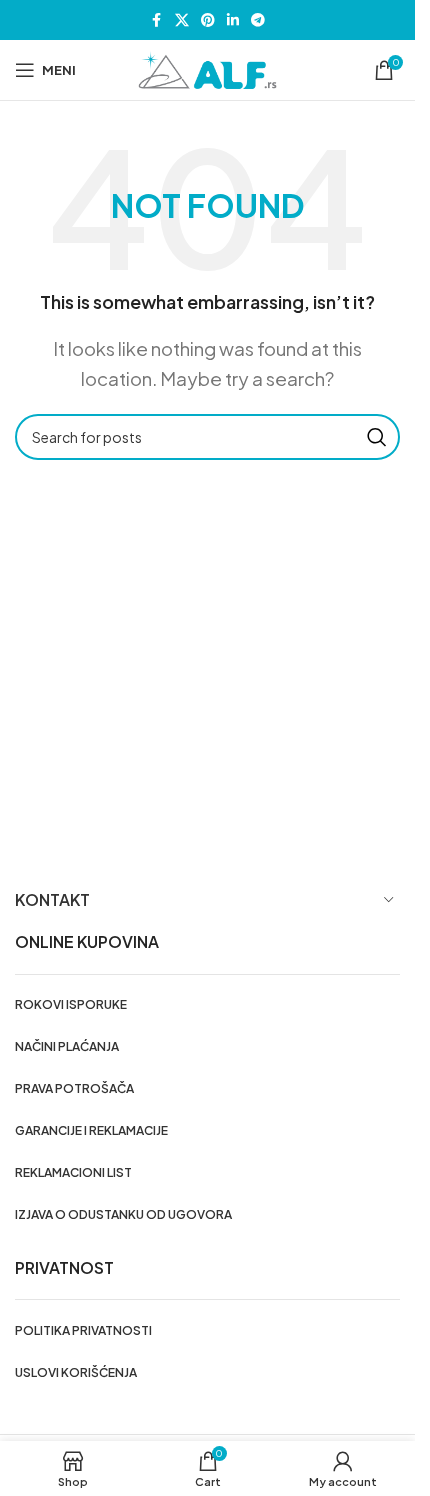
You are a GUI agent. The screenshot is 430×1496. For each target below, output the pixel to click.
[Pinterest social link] (208, 20)
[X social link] (182, 20)
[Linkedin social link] (233, 20)
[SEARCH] (377, 437)
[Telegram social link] (258, 20)
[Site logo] (208, 68)
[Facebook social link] (157, 20)
